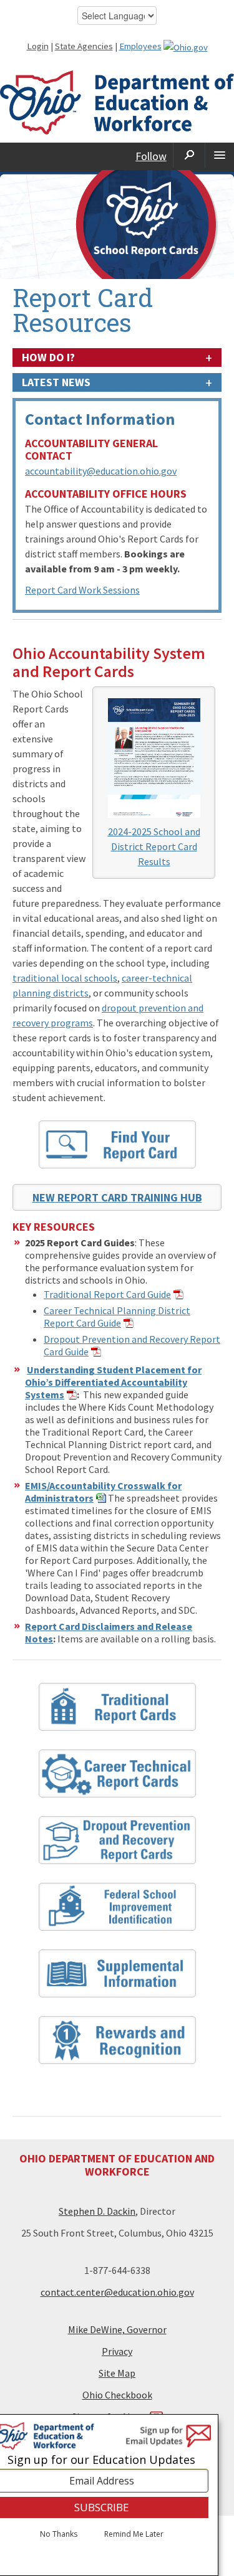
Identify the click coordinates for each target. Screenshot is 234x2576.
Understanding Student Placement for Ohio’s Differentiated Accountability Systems (113, 1382)
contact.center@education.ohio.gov (117, 2292)
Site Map (117, 2373)
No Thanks (59, 2534)
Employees (140, 46)
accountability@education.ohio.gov (101, 471)
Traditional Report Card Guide (107, 1294)
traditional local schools (65, 978)
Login (38, 46)
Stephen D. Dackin (97, 2211)
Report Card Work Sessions (82, 590)
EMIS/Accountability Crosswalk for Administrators (103, 1492)
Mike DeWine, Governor (117, 2329)
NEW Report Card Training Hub (117, 1197)
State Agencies (84, 46)
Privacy (117, 2351)
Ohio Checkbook (117, 2395)
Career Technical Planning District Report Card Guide (117, 1317)
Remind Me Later (134, 2534)
